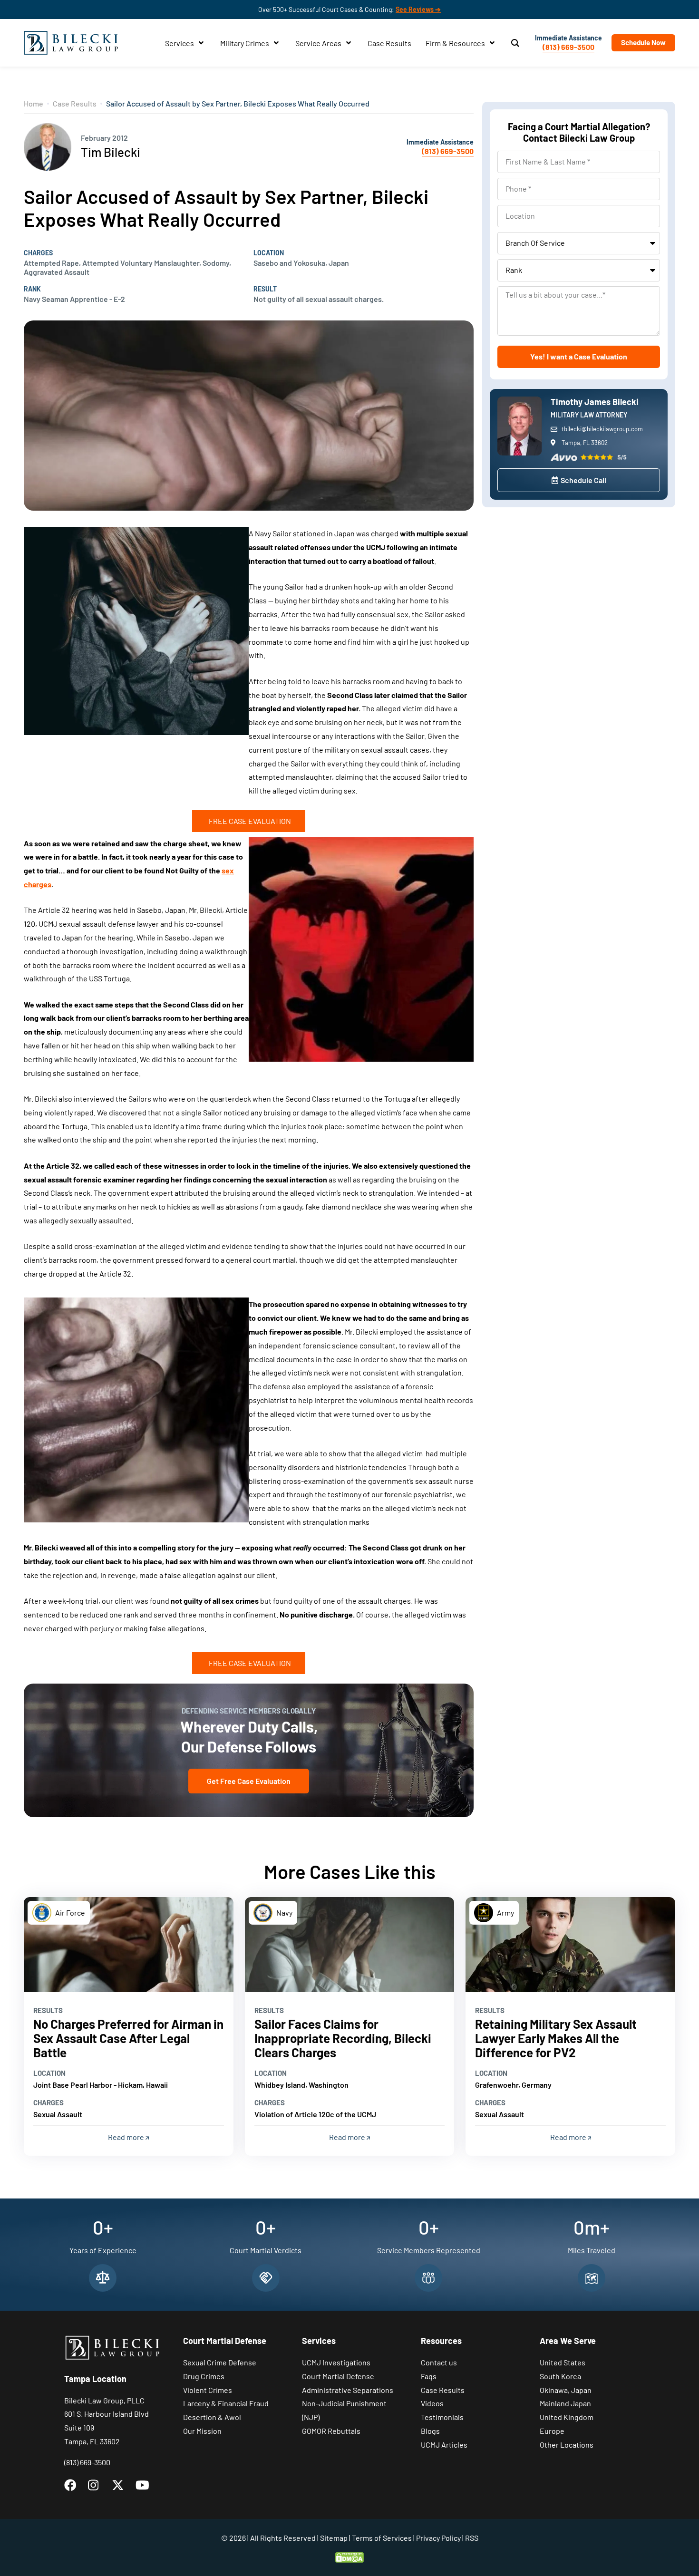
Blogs (430, 2431)
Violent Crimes (208, 2390)
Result (265, 289)
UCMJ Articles (444, 2445)
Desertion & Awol (212, 2417)
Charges (38, 253)
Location (269, 253)
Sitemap (334, 2538)
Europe (552, 2431)
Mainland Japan (565, 2403)
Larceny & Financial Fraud (226, 2403)
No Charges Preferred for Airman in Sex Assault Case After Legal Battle (128, 2038)
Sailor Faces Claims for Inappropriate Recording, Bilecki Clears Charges (343, 2038)
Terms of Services (382, 2538)
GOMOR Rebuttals (331, 2431)
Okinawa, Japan (566, 2390)
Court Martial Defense (338, 2376)
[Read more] (129, 1945)
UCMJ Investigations (336, 2362)
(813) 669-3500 (568, 47)
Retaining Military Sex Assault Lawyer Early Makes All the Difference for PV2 (556, 2038)
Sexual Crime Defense (220, 2362)
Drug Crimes (204, 2376)
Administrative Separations (348, 2390)
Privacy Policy (438, 2538)
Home (34, 103)
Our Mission (202, 2431)
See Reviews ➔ (418, 9)
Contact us (439, 2362)
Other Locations (567, 2445)
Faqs (429, 2376)
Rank (32, 289)
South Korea (560, 2376)
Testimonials (442, 2417)
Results (48, 2010)
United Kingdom (567, 2417)
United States (563, 2362)
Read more (127, 2137)
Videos (432, 2403)
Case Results (75, 103)
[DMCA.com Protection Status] (349, 2556)
